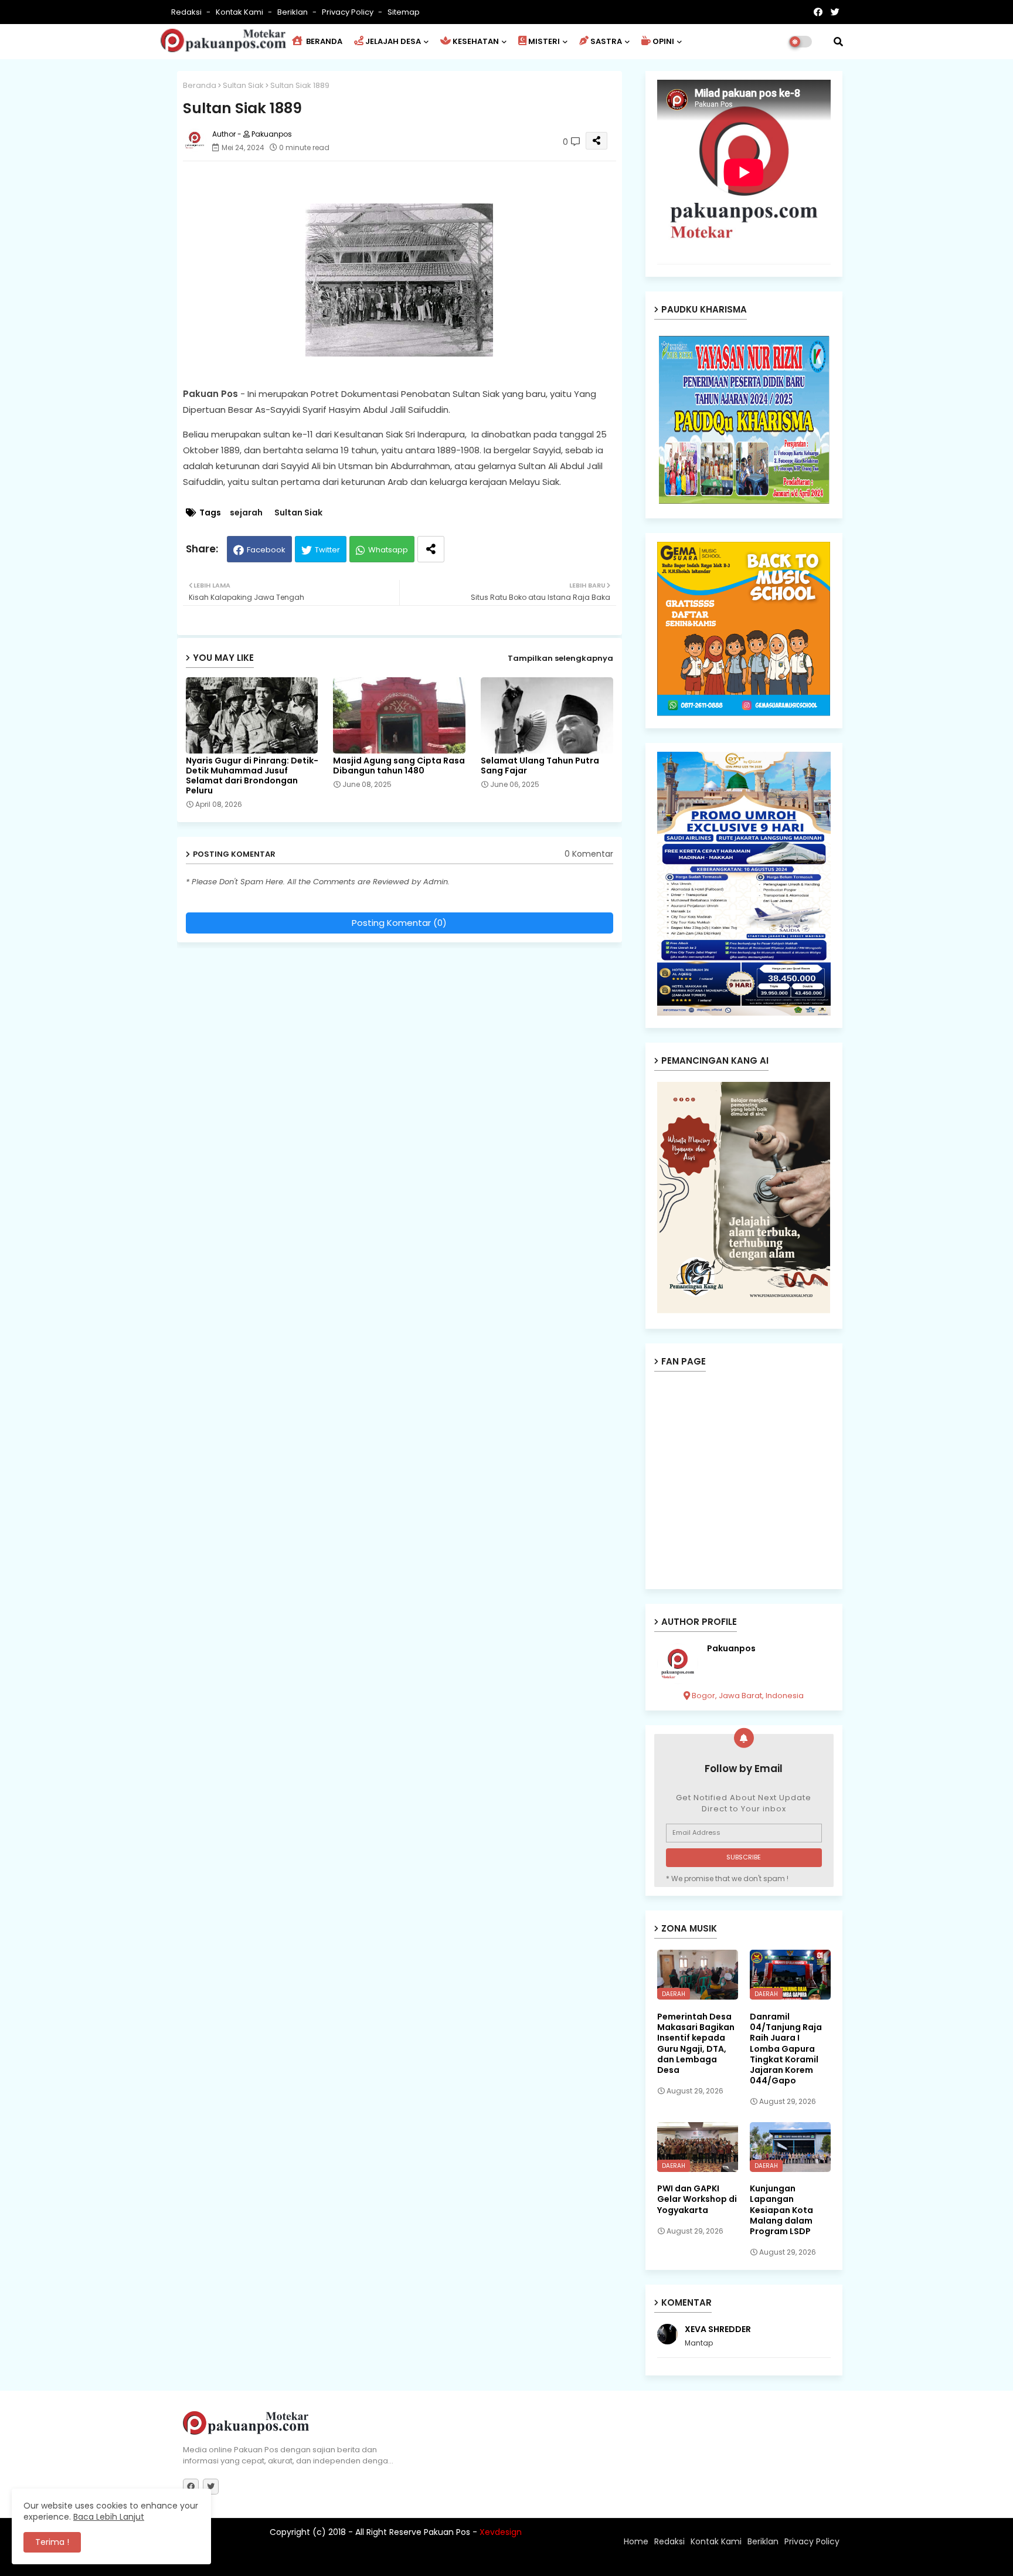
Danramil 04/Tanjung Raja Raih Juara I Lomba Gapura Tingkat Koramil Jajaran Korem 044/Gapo (786, 2049)
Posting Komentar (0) (399, 923)
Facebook (266, 550)
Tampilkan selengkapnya (560, 658)
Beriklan (293, 12)
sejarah (246, 513)
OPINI (663, 41)
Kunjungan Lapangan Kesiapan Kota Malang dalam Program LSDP (781, 2210)
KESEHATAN (476, 41)
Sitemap (404, 12)
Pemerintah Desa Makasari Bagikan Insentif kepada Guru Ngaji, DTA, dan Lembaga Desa (696, 2043)
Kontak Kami (240, 12)
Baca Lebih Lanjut (109, 2517)
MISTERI (544, 41)
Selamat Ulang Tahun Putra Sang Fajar (540, 766)
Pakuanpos (731, 1649)
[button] (838, 42)
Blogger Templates (260, 2561)
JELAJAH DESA (393, 41)
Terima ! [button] (52, 2542)
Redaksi (187, 12)
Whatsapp (388, 550)
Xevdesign (501, 2532)
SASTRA (606, 41)
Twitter (327, 550)
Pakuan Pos (388, 2561)
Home (636, 2541)
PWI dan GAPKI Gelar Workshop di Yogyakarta (697, 2199)
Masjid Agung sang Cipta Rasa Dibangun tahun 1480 (399, 766)
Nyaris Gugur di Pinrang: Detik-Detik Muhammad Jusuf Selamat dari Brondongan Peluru (252, 776)
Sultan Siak (243, 85)
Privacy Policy (349, 12)
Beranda (200, 85)
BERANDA (323, 41)
